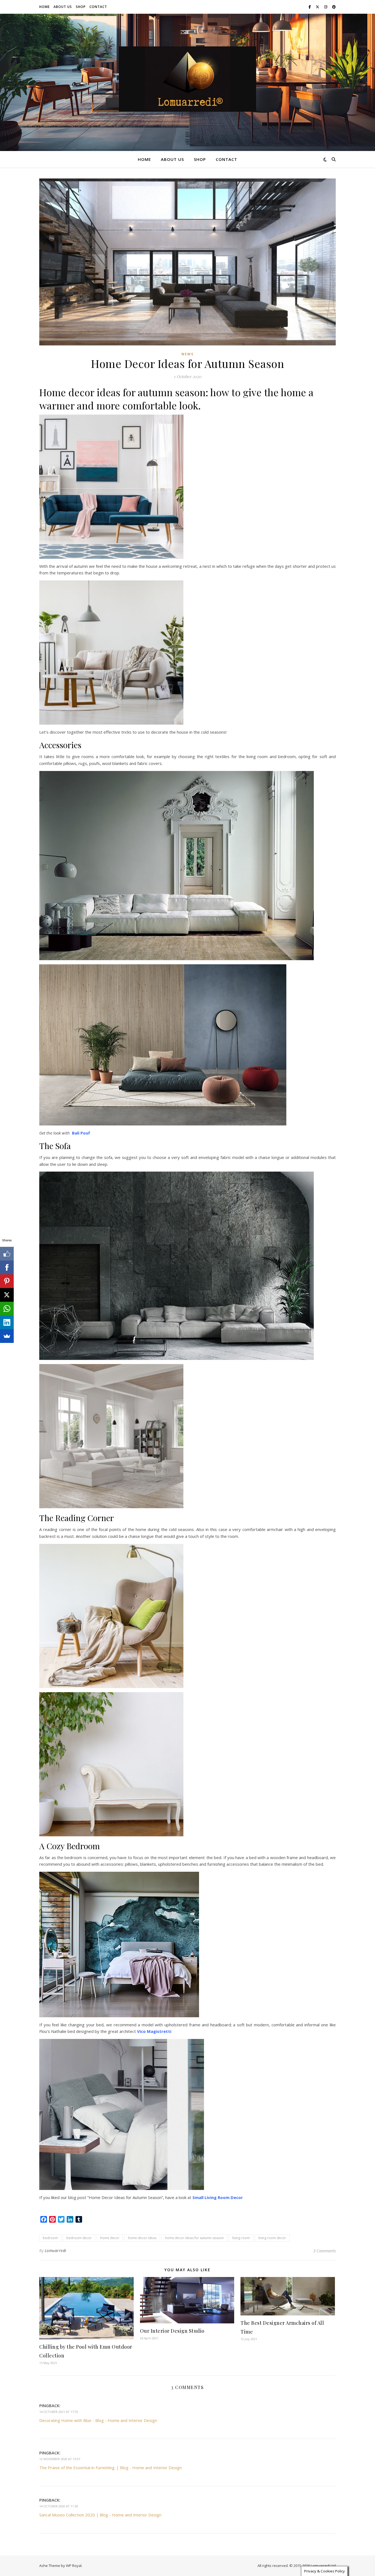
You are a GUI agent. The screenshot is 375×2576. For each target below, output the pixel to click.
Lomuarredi (56, 2250)
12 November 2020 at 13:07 (60, 2459)
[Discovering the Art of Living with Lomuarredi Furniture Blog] (187, 79)
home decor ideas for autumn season (194, 2238)
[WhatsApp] (7, 1309)
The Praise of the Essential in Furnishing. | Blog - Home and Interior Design (110, 2468)
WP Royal (74, 2566)
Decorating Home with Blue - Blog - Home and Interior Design (98, 2420)
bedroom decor (79, 2238)
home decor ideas (142, 2238)
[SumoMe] (7, 1336)
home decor (110, 2238)
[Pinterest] (7, 1281)
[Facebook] (7, 1267)
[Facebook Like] (7, 1254)
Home (44, 7)
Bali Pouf (81, 1133)
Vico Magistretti (154, 2031)
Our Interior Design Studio (172, 2331)
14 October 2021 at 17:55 (59, 2412)
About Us (63, 7)
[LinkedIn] (7, 1322)
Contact (98, 7)
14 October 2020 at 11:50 (59, 2506)
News (187, 354)
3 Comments (324, 2251)
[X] (7, 1295)
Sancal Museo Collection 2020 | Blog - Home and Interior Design (100, 2515)
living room (241, 2238)
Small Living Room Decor (218, 2197)
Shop (81, 7)
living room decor (272, 2238)
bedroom (50, 2238)
